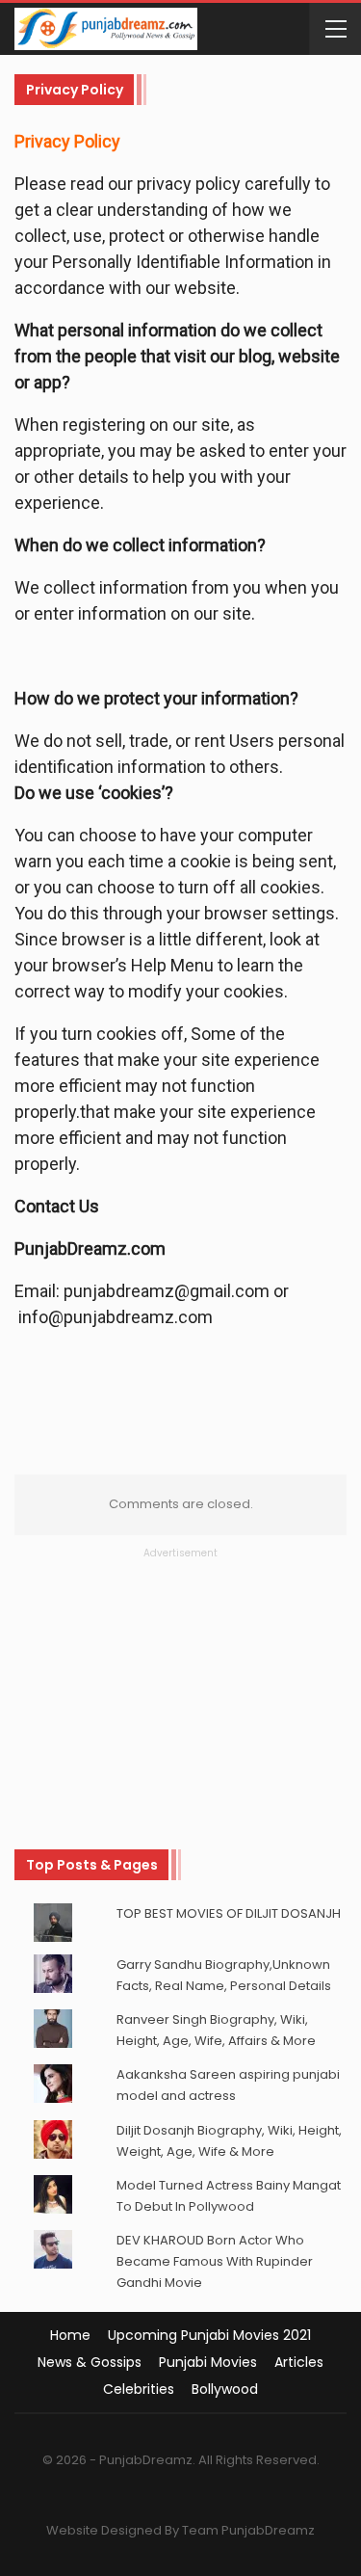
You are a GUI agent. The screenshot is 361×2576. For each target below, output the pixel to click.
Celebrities (139, 2389)
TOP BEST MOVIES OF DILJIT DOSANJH (229, 1913)
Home (70, 2335)
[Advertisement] (181, 1682)
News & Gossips (90, 2362)
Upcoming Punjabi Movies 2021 (209, 2335)
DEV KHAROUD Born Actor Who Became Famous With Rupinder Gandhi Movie (215, 2261)
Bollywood (225, 2389)
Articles (299, 2362)
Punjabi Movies (208, 2362)
